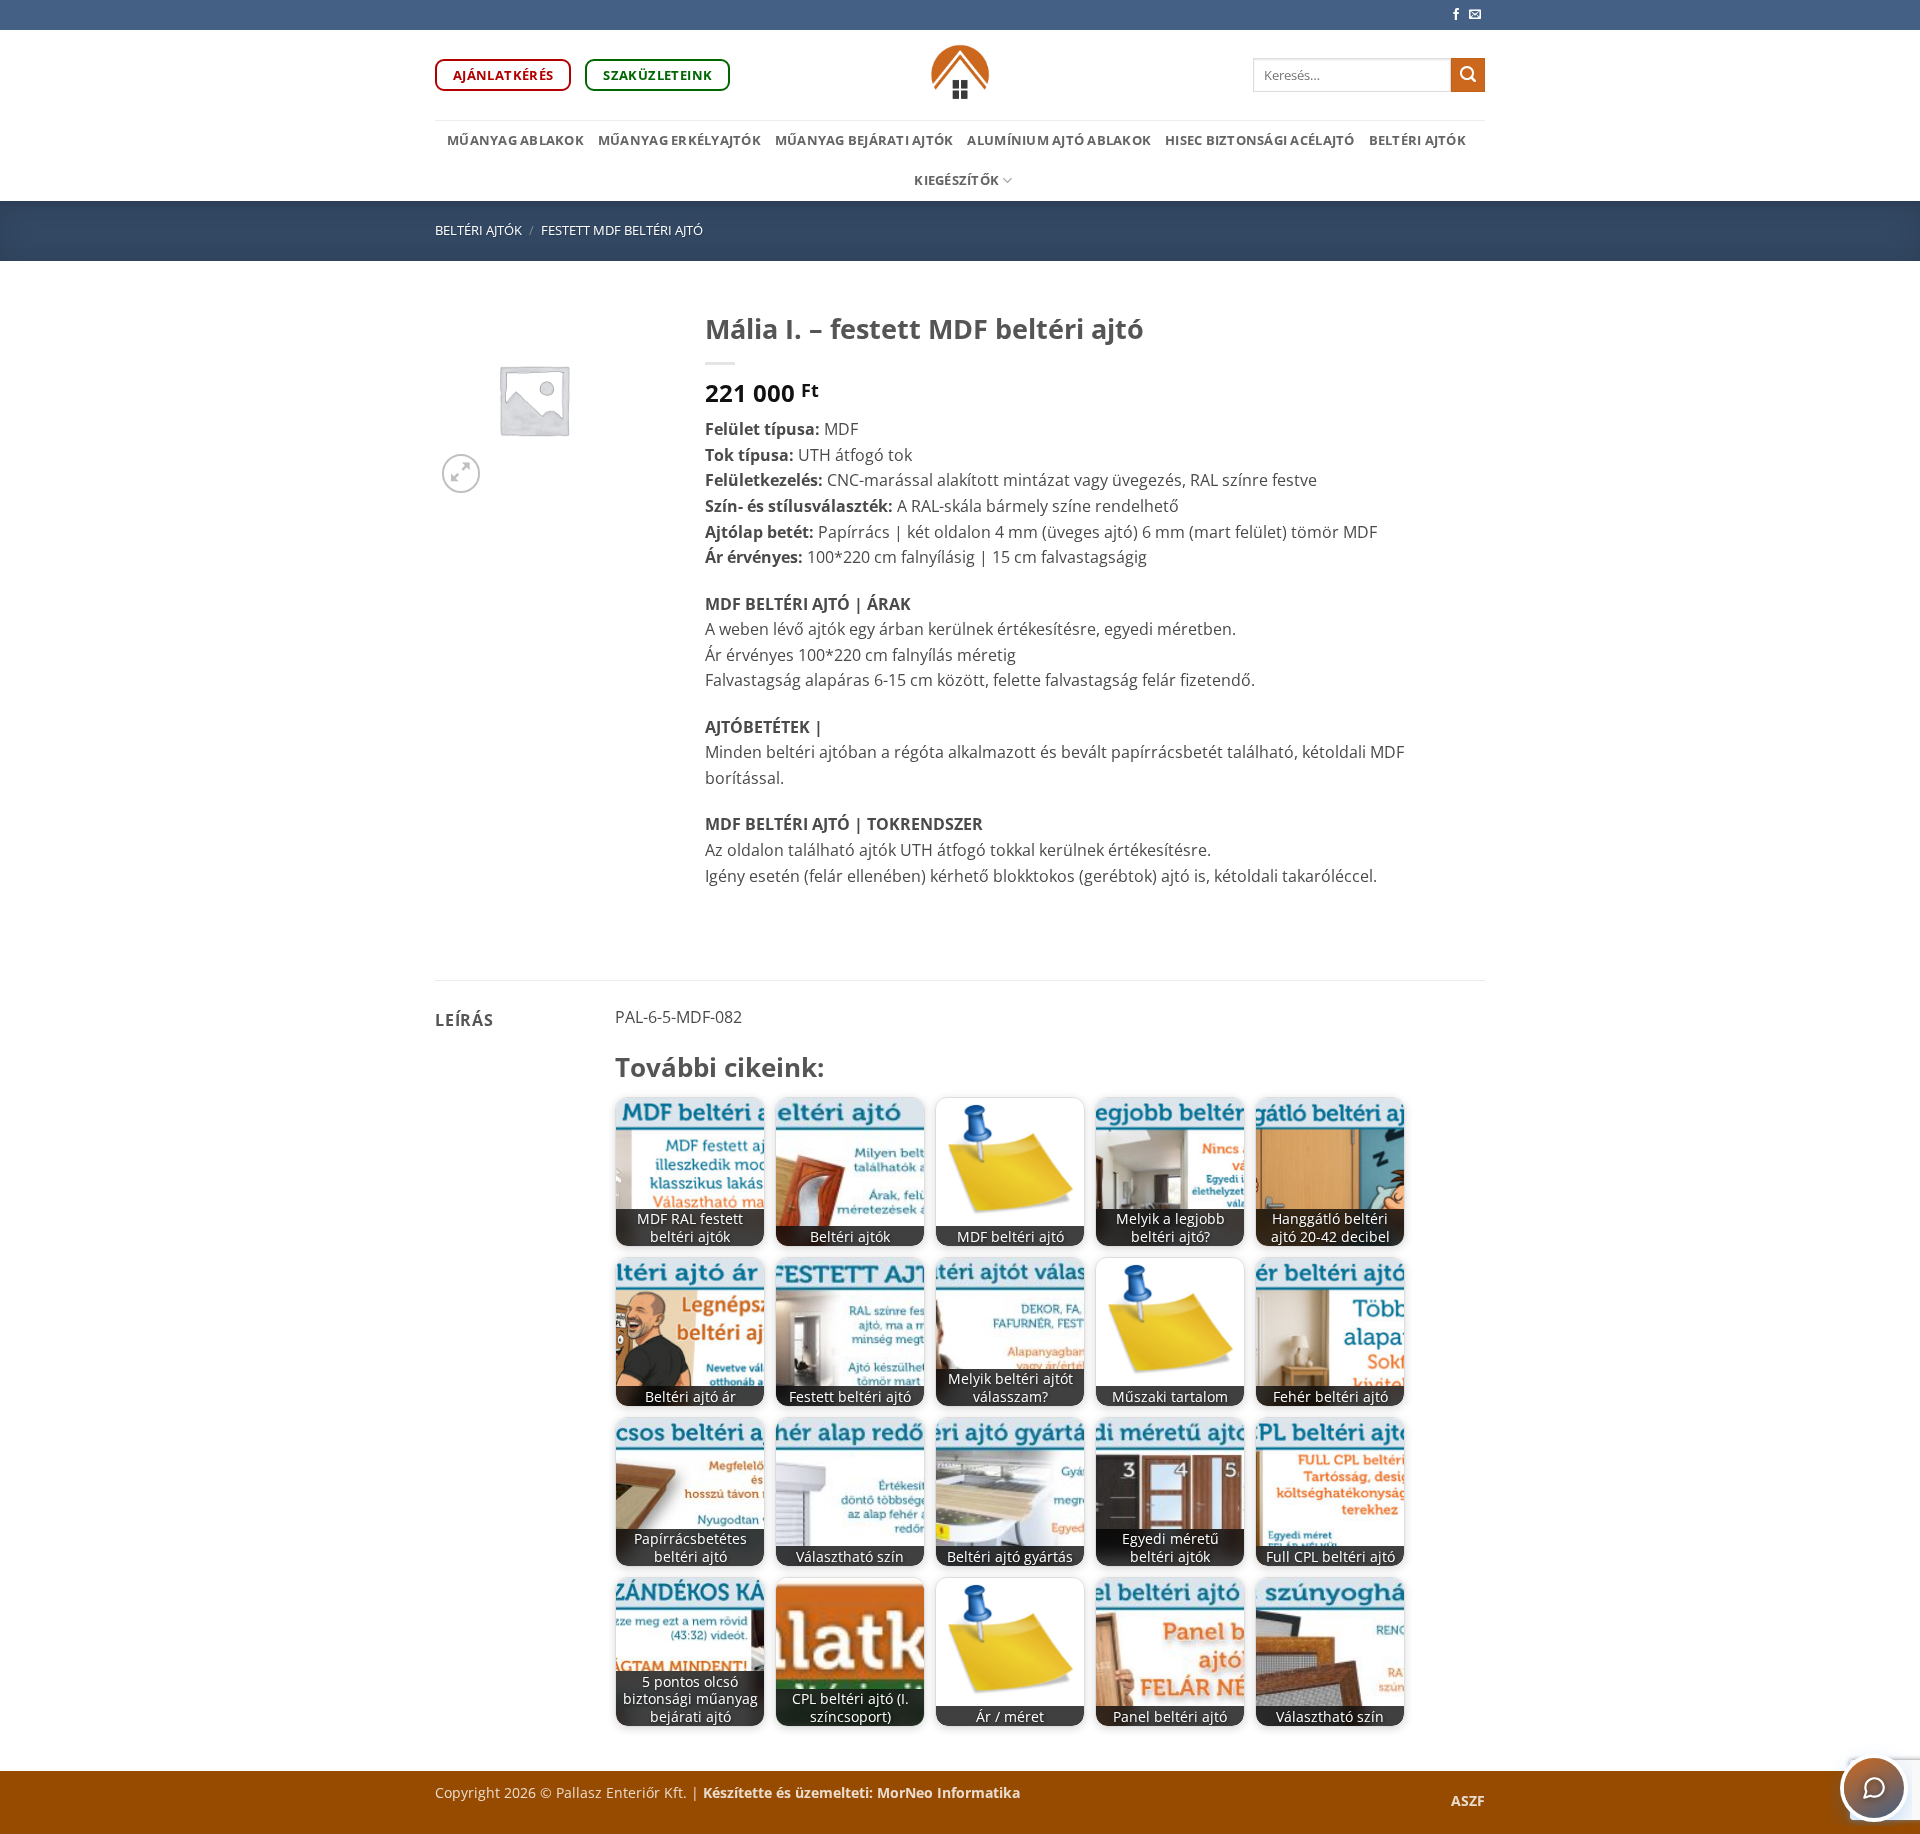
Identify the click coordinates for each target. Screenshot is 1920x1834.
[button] (461, 473)
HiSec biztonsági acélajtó (1259, 140)
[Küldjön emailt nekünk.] (1475, 15)
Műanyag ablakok (515, 140)
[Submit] (1468, 75)
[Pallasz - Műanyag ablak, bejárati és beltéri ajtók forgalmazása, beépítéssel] (960, 75)
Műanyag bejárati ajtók (864, 140)
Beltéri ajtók (1417, 140)
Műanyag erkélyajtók (679, 140)
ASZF (1468, 1800)
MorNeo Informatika (948, 1792)
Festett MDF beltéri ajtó (622, 230)
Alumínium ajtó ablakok (1059, 140)
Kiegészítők (956, 180)
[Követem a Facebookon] (1456, 15)
